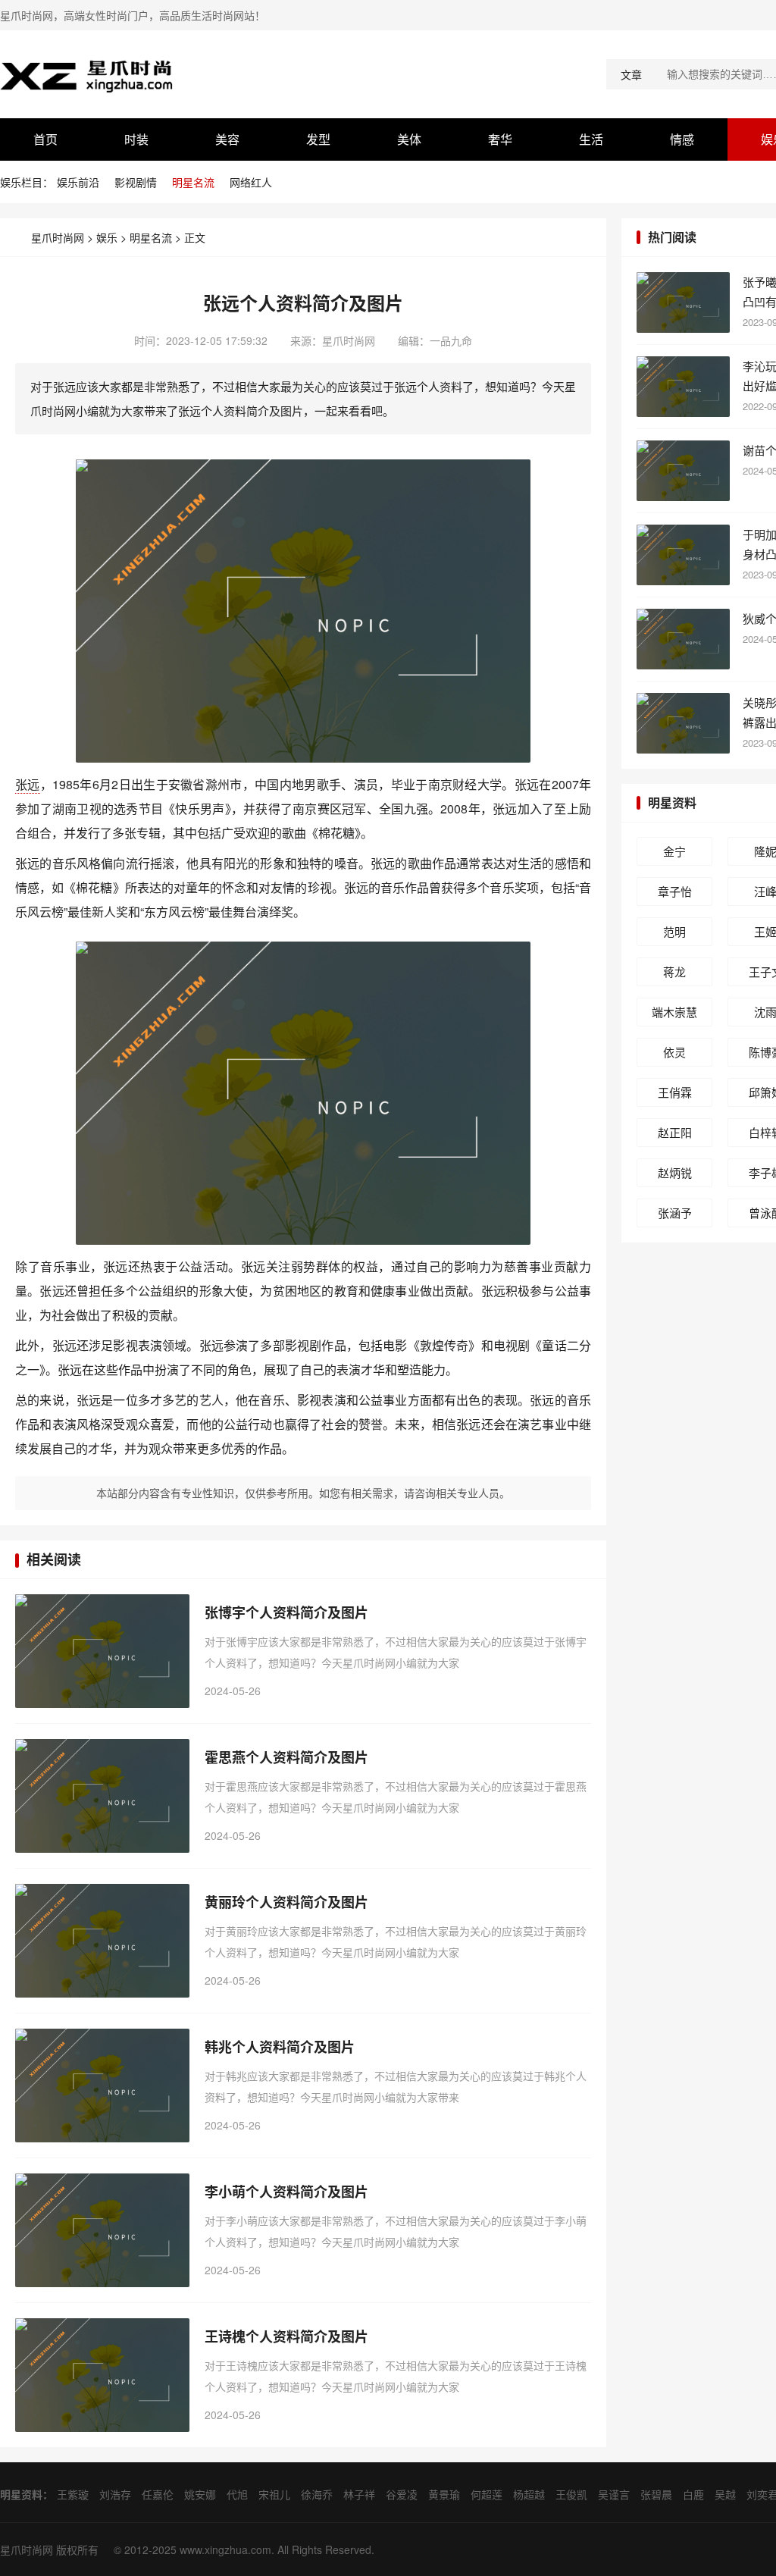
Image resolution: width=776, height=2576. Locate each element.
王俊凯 (571, 2494)
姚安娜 (200, 2494)
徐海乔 (317, 2494)
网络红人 (251, 182)
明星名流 (193, 182)
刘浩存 (115, 2494)
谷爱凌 (402, 2494)
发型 (318, 139)
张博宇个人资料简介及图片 (286, 1612)
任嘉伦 (158, 2494)
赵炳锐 (675, 1172)
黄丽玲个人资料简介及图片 (286, 1902)
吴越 (725, 2494)
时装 (136, 139)
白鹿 (693, 2494)
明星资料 (672, 802)
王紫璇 (73, 2494)
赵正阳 (675, 1132)
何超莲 (487, 2494)
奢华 (500, 139)
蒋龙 (674, 971)
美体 (409, 139)
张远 (28, 784)
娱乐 (107, 237)
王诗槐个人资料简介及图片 (286, 2336)
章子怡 (675, 891)
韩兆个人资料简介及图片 (280, 2047)
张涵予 (675, 1213)
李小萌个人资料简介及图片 (286, 2192)
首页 (45, 139)
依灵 (674, 1052)
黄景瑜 (444, 2494)
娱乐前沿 (78, 182)
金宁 (674, 851)
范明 (674, 931)
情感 (682, 139)
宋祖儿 (274, 2494)
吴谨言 (614, 2494)
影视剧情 (136, 182)
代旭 (237, 2494)
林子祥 (359, 2494)
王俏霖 (675, 1092)
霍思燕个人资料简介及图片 (286, 1757)
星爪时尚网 (58, 237)
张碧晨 (656, 2494)
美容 (227, 139)
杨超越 (529, 2494)
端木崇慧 (674, 1012)
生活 (591, 139)
